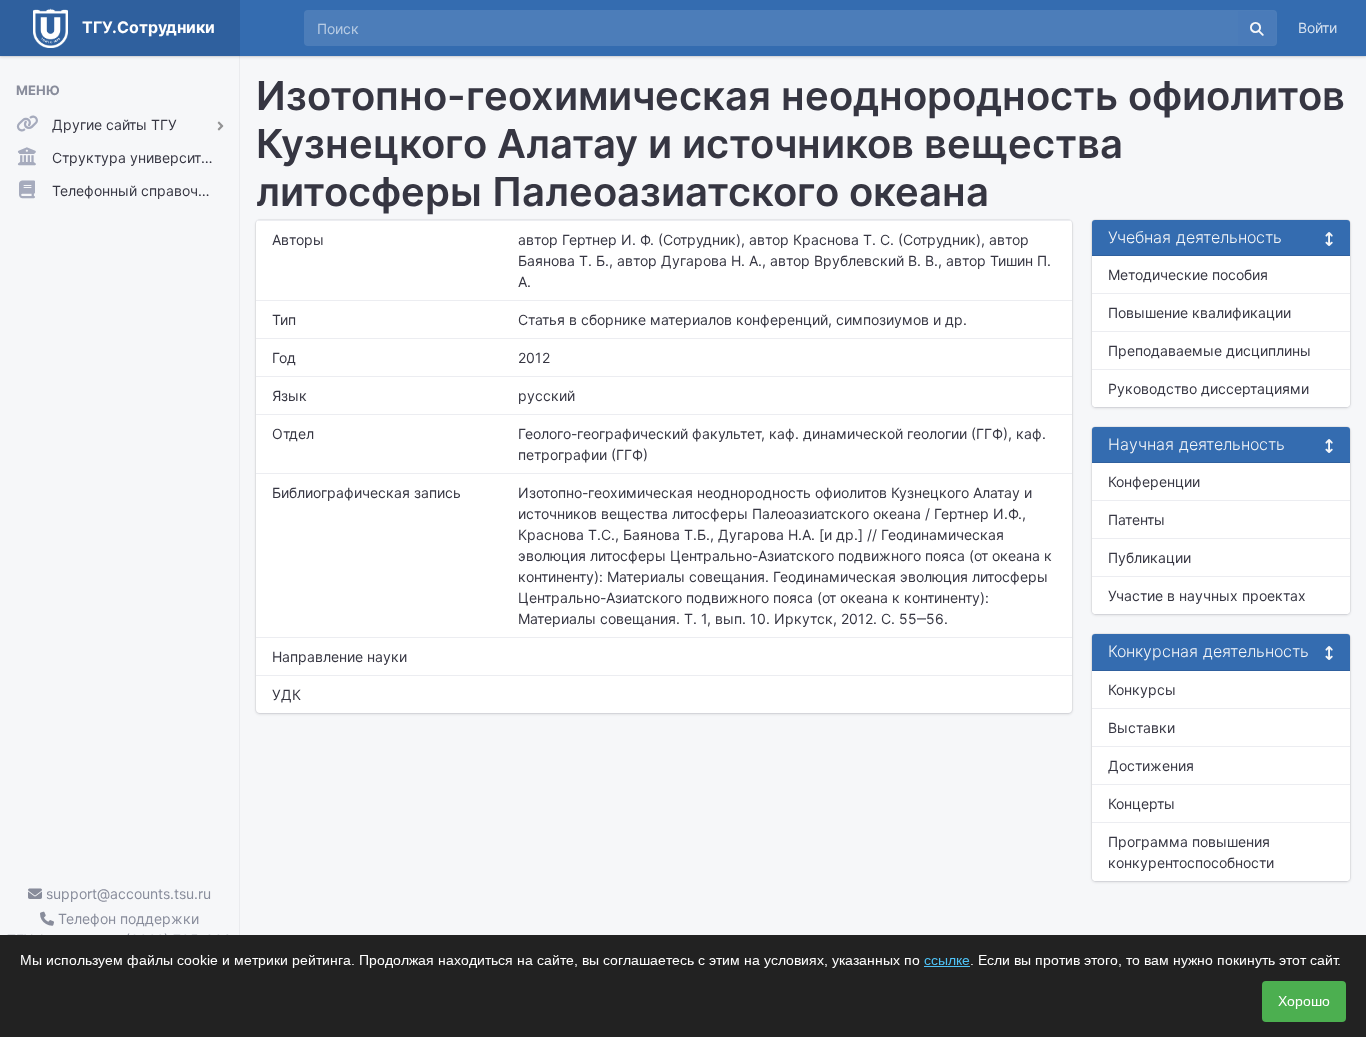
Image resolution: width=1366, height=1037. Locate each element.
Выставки (1141, 727)
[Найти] (1257, 28)
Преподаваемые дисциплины (1209, 350)
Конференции (1154, 481)
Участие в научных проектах (1207, 595)
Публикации (1149, 557)
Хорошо (1304, 1001)
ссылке (947, 960)
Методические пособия (1188, 274)
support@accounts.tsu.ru (126, 893)
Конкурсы (1142, 689)
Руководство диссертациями (1208, 388)
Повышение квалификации (1199, 312)
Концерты (1141, 803)
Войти (1317, 27)
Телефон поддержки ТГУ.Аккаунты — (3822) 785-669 (119, 929)
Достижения (1151, 765)
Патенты (1136, 519)
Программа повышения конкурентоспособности (1191, 852)
